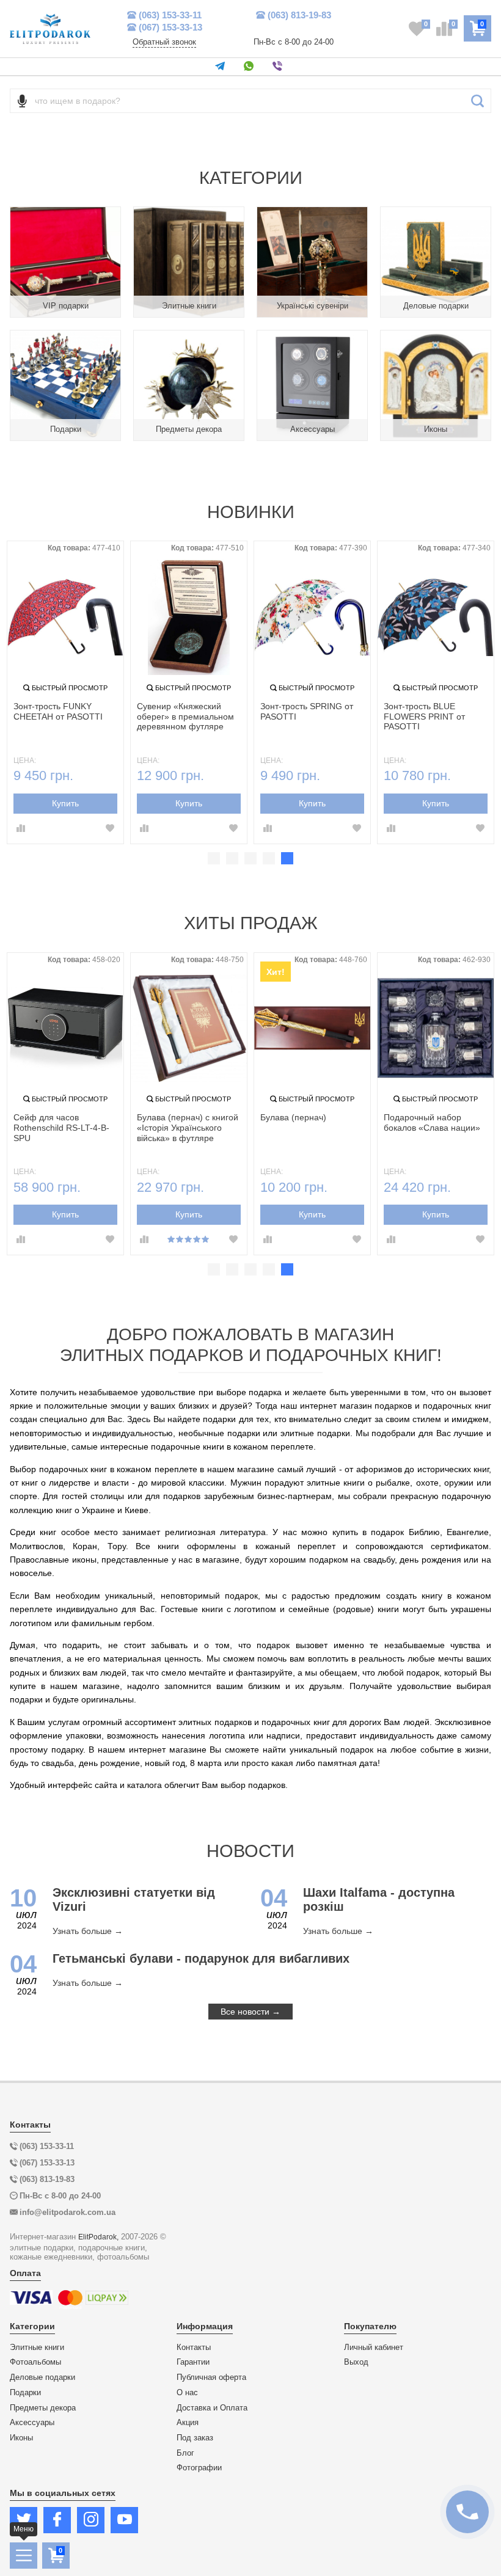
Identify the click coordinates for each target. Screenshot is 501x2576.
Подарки (25, 2393)
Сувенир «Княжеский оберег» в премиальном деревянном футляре (185, 717)
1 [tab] (214, 858)
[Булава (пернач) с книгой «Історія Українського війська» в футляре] (189, 1028)
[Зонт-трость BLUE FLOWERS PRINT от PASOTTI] (436, 617)
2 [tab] (232, 858)
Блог (185, 2453)
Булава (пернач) (293, 1117)
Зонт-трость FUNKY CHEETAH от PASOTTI (58, 711)
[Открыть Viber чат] (280, 67)
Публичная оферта (211, 2377)
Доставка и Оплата (212, 2408)
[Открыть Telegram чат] (222, 67)
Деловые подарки (42, 2377)
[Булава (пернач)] (312, 1028)
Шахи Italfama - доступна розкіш (379, 1899)
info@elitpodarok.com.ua (68, 2212)
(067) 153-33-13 (170, 27)
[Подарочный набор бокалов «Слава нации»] (436, 1028)
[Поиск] (477, 101)
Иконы (21, 2438)
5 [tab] (287, 858)
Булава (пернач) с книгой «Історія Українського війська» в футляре (188, 1128)
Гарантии (193, 2362)
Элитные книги (37, 2348)
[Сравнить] (21, 829)
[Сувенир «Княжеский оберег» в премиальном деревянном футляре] (189, 617)
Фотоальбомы (35, 2362)
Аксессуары (32, 2423)
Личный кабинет (374, 2348)
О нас (187, 2393)
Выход (356, 2362)
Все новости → (250, 2012)
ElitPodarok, (98, 2237)
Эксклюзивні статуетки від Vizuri (134, 1899)
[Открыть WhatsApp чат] (251, 67)
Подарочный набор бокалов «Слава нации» (432, 1122)
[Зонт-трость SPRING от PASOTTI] (312, 617)
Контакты (194, 2348)
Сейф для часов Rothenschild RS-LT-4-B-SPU (61, 1128)
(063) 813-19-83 (299, 15)
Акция (188, 2423)
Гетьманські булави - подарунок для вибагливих (201, 1958)
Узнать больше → (88, 1931)
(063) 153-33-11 (170, 15)
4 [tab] (269, 858)
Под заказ (195, 2438)
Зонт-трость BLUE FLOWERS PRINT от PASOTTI (424, 717)
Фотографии (199, 2468)
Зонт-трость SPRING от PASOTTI (307, 711)
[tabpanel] (65, 692)
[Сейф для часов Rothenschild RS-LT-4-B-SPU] (65, 1028)
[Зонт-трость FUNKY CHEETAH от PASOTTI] (65, 617)
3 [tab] (250, 858)
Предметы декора (43, 2408)
